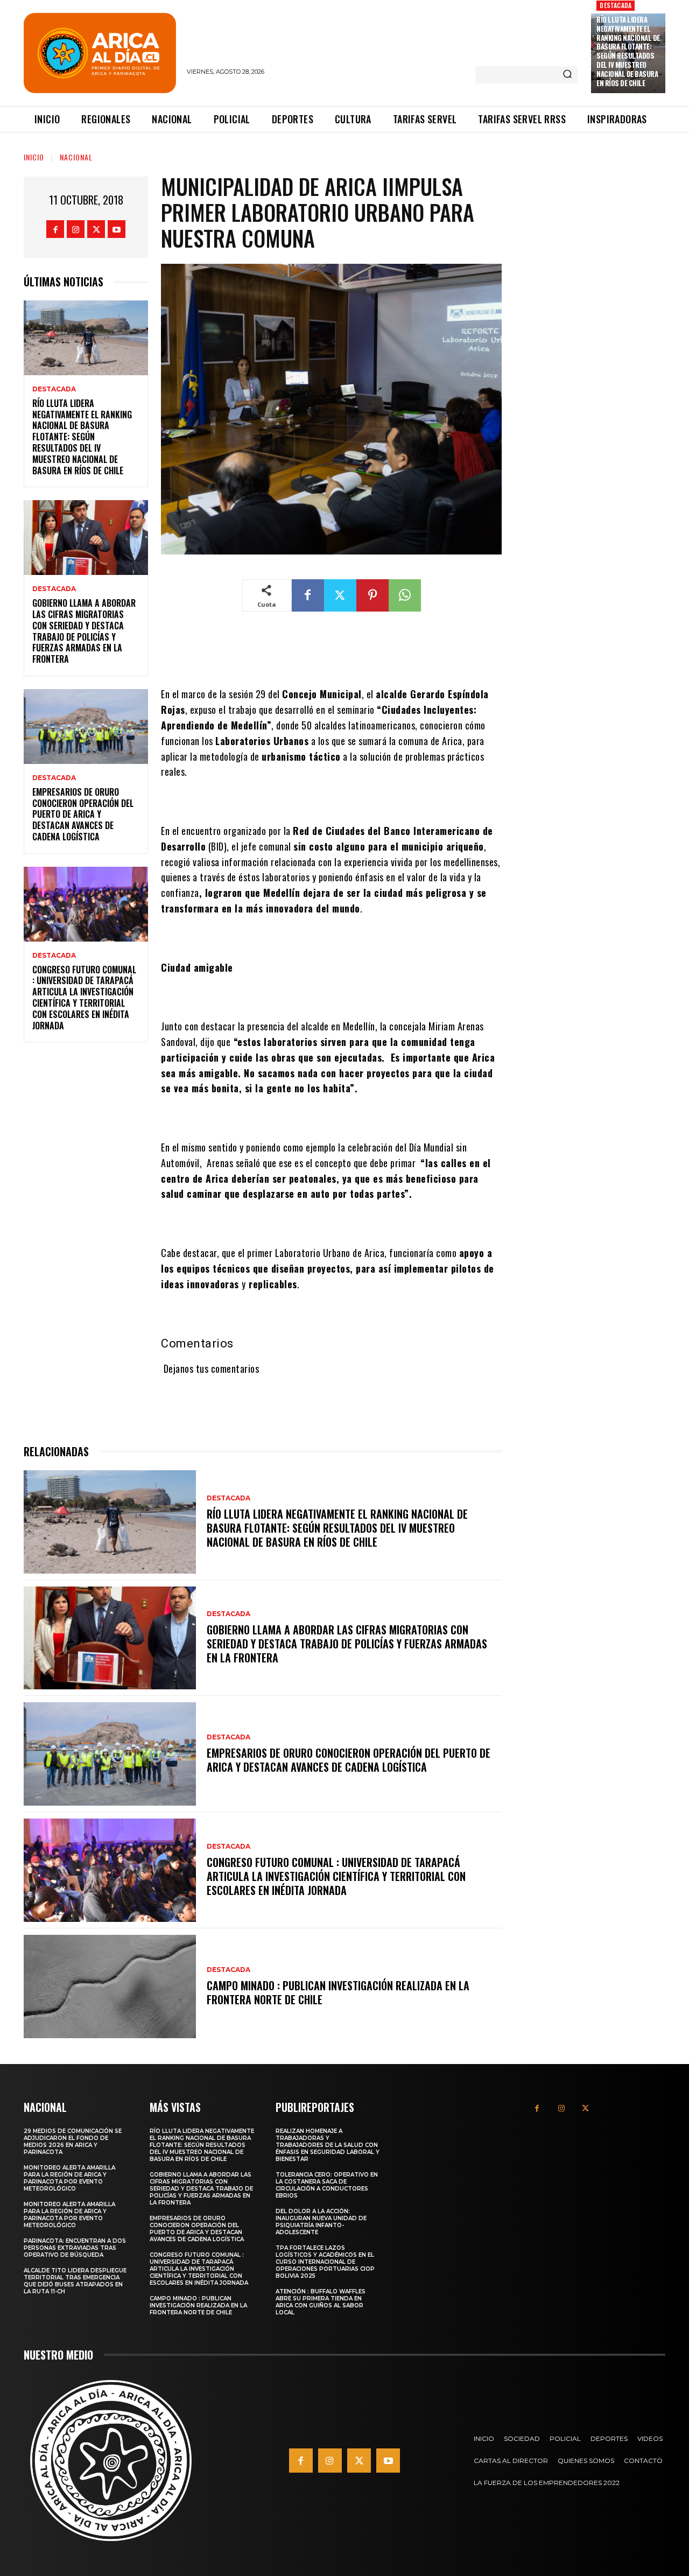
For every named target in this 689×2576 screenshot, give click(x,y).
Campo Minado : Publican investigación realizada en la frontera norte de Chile (338, 1992)
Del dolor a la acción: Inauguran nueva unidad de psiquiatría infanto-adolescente (321, 2222)
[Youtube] (117, 229)
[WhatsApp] (405, 595)
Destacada (616, 5)
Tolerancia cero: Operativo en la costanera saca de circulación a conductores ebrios (327, 2185)
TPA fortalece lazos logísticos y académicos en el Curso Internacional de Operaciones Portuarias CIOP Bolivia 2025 (325, 2262)
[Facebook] (55, 229)
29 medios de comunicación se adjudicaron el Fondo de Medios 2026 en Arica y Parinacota (73, 2142)
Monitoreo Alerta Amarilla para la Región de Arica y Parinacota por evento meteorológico (69, 2178)
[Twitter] (96, 229)
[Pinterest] (372, 595)
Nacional (76, 157)
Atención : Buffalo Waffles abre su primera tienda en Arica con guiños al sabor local (321, 2302)
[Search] (567, 75)
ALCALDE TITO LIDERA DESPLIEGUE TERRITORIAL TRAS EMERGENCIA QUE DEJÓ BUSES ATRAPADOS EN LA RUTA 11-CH (75, 2281)
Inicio (34, 157)
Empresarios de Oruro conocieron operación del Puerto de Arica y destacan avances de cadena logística (83, 814)
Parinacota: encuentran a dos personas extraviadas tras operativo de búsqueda (75, 2248)
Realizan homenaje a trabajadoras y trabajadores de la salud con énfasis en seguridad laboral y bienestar (328, 2145)
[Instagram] (76, 229)
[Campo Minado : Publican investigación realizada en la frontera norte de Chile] (110, 1987)
